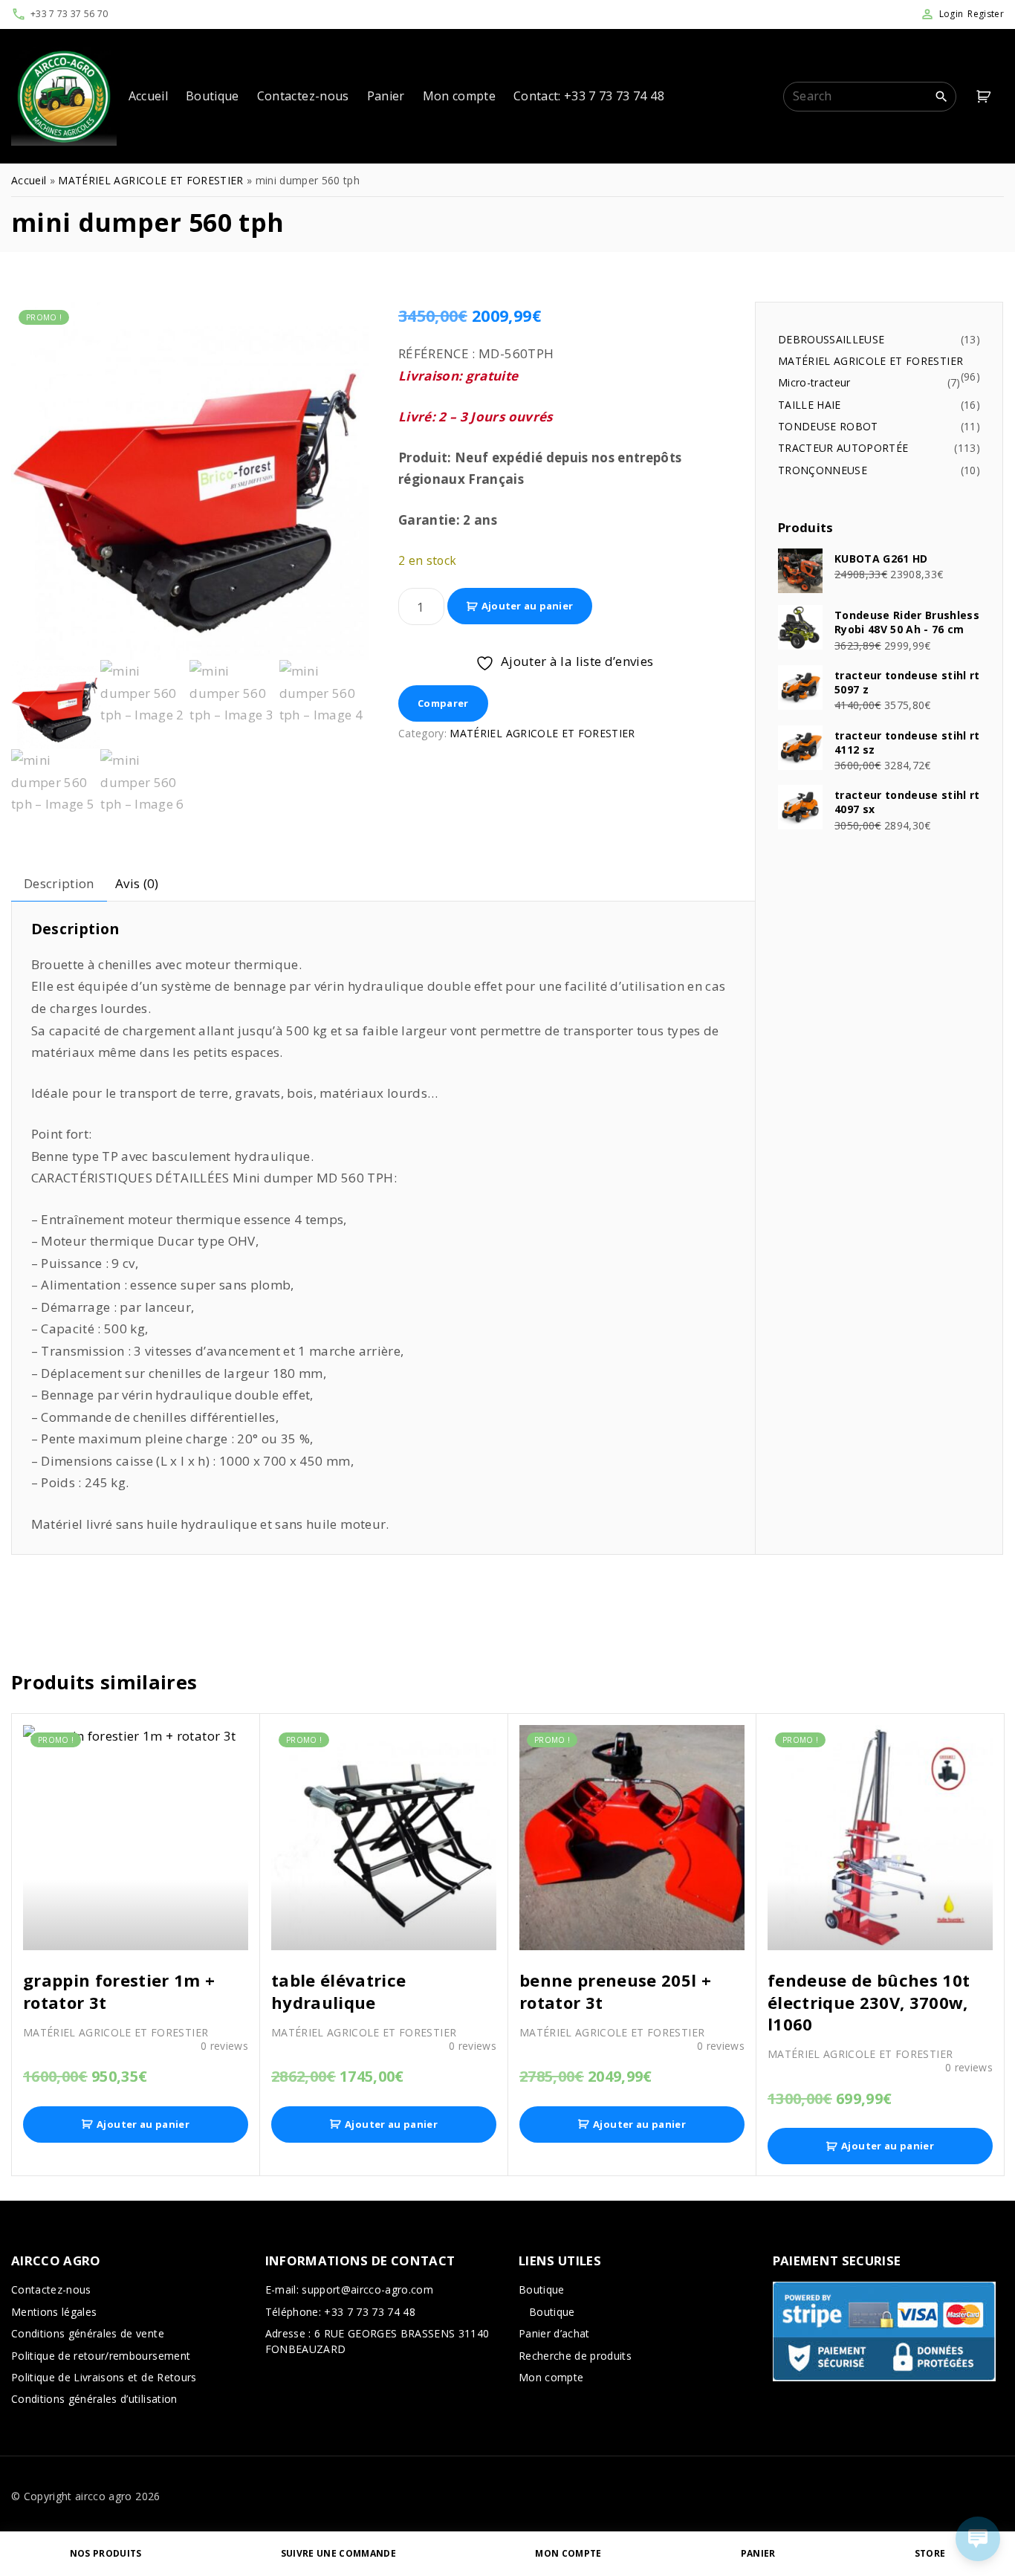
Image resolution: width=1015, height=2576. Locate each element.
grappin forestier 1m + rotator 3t (119, 1991)
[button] (986, 96)
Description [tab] (59, 883)
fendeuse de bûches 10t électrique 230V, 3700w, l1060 (869, 2002)
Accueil (29, 180)
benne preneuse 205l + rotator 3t (615, 1991)
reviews (224, 2046)
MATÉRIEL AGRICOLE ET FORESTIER (150, 180)
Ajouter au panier (527, 606)
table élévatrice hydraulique (338, 1991)
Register (986, 14)
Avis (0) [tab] (137, 883)
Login (951, 14)
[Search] (941, 96)
